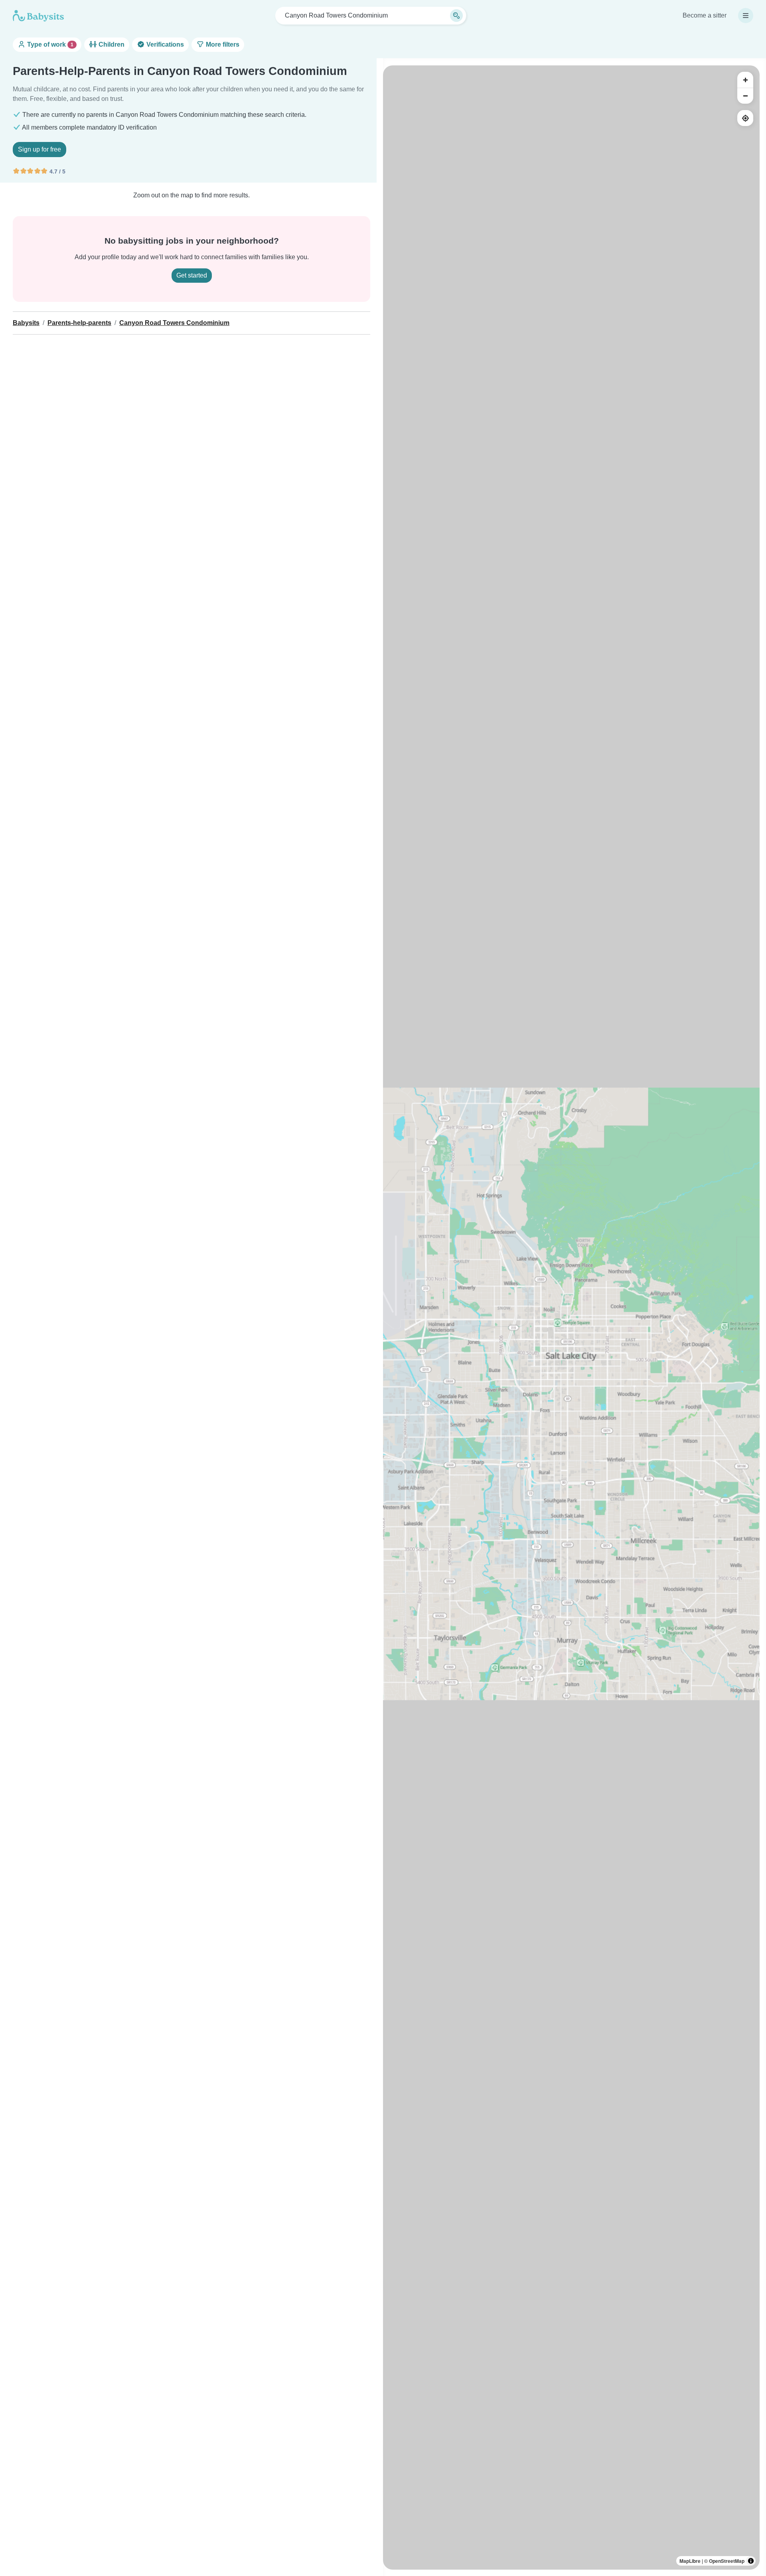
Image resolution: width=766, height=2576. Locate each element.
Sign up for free (39, 149)
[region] (571, 1318)
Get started (192, 275)
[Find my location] (745, 118)
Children (111, 44)
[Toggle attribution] (751, 2561)
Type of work (49, 44)
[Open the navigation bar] (746, 16)
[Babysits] (38, 16)
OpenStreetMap (727, 2561)
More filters (222, 44)
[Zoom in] (745, 80)
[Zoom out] (745, 96)
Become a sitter (705, 15)
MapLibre (690, 2561)
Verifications (164, 44)
